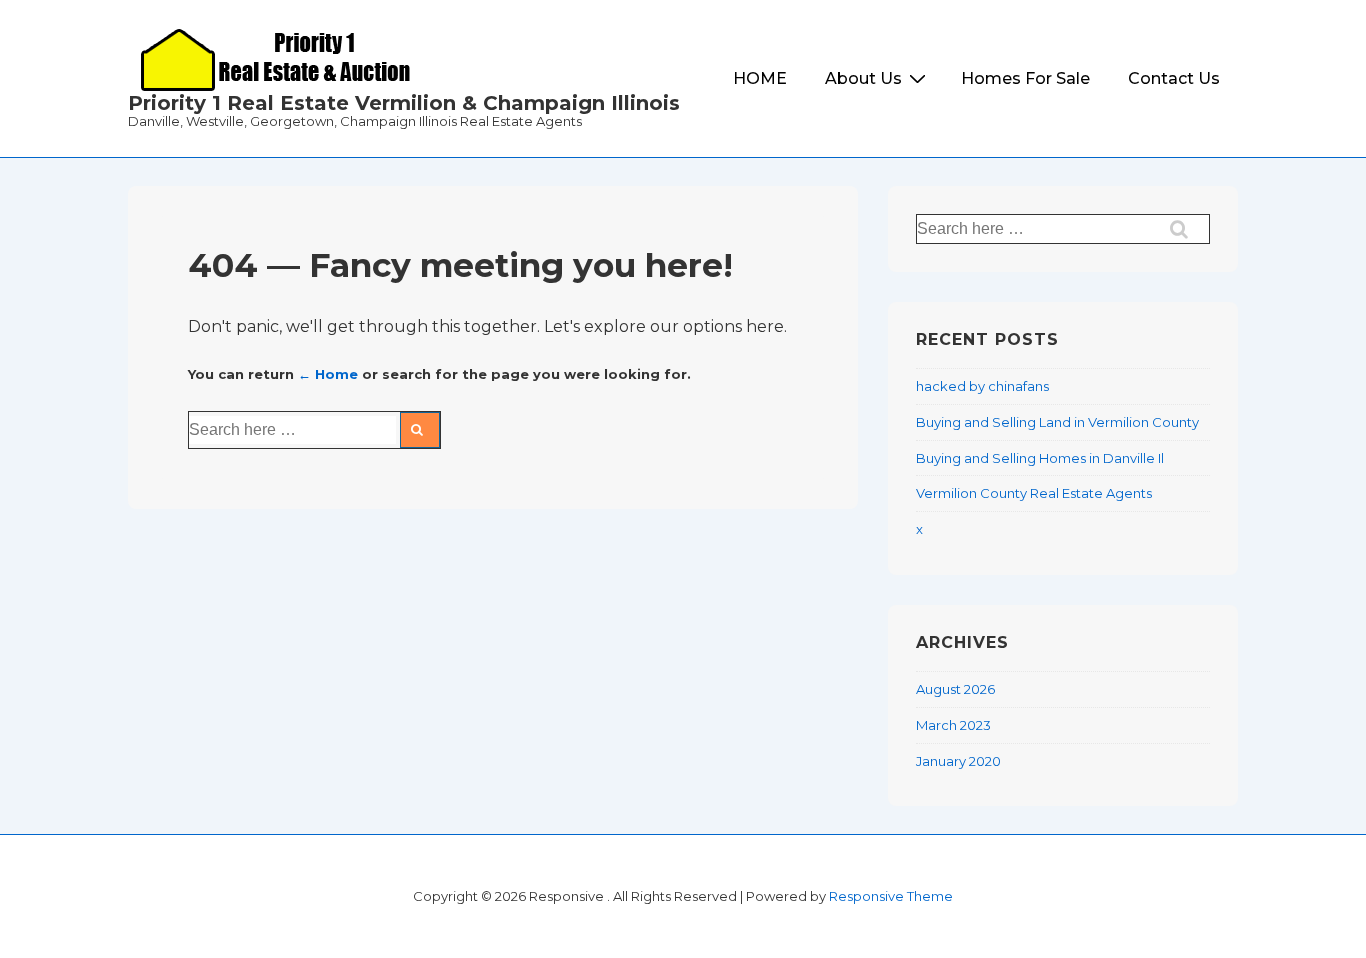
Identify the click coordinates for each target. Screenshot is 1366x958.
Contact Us (1174, 78)
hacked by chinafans (982, 386)
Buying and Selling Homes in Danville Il (1040, 458)
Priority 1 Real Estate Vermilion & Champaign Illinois (404, 103)
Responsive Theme (891, 896)
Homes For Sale (1025, 78)
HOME (760, 78)
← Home (328, 374)
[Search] (420, 430)
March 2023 (953, 725)
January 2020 (958, 761)
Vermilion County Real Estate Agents (1034, 493)
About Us (863, 78)
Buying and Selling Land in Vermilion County (1057, 422)
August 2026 (955, 689)
